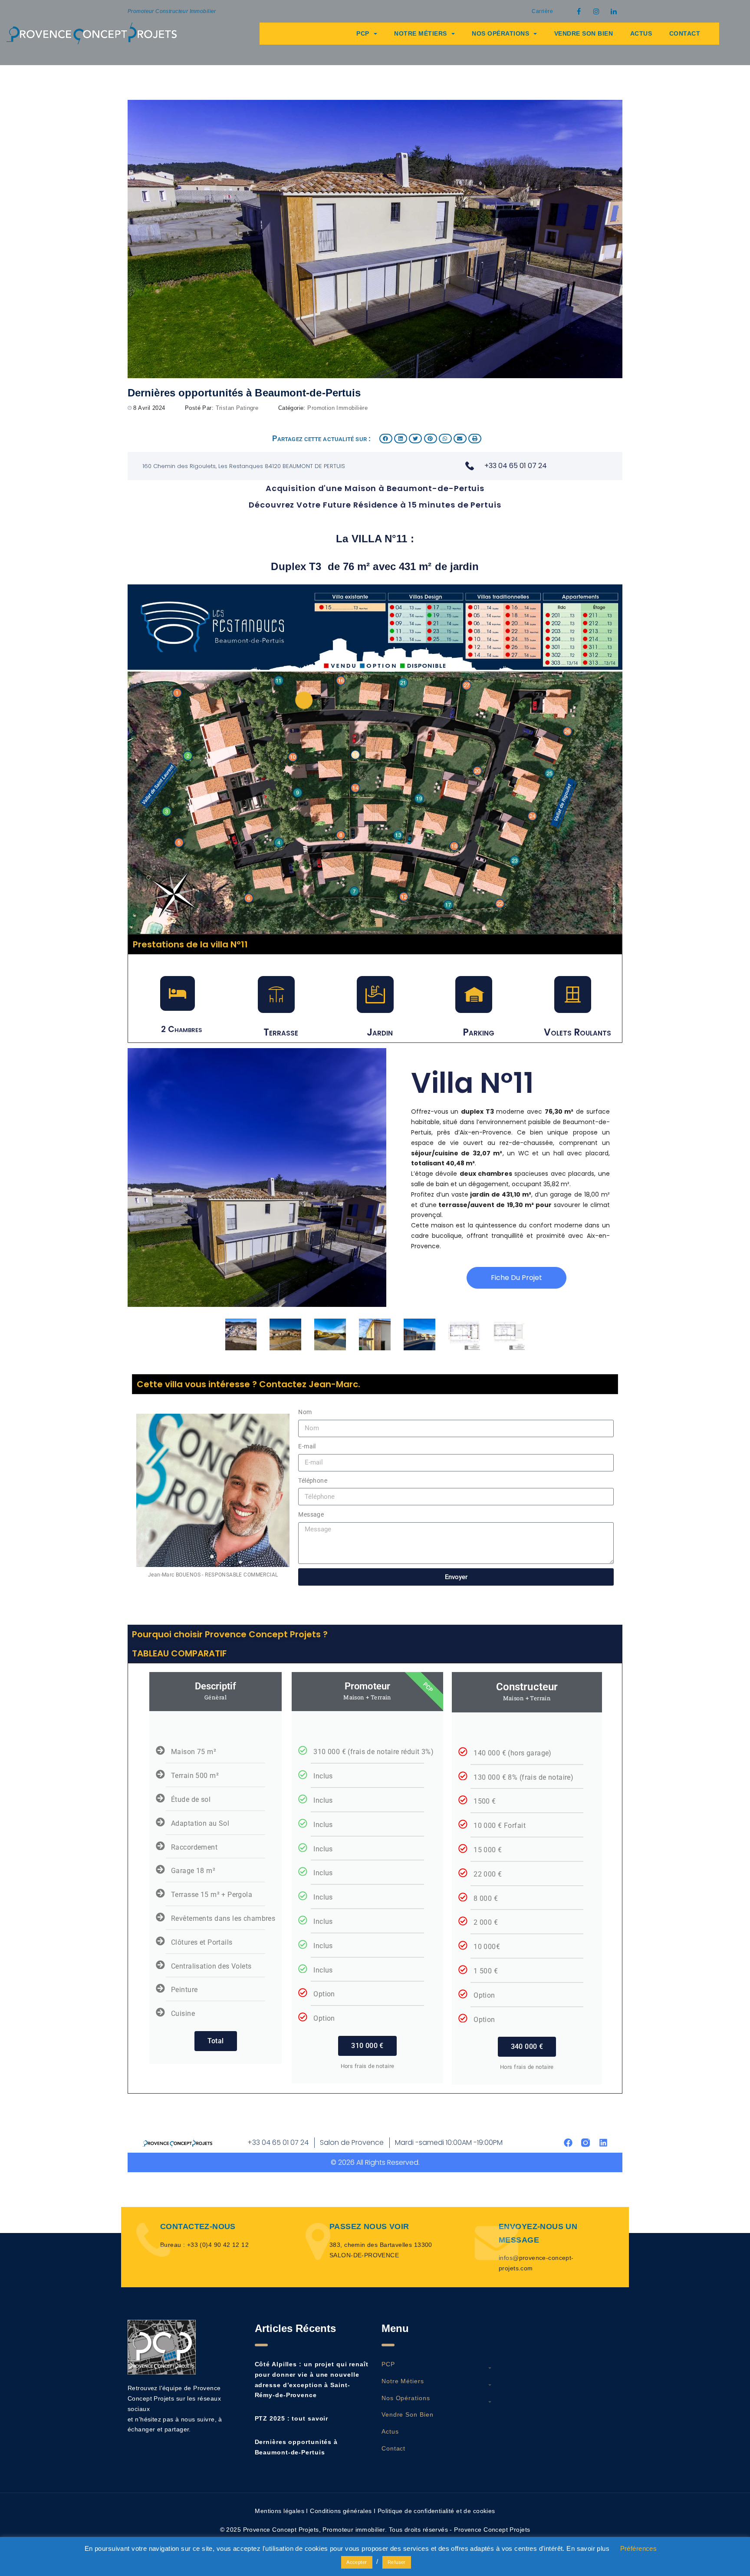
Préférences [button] (639, 2548)
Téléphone (313, 1481)
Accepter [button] (357, 2562)
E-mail (307, 1446)
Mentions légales (280, 2511)
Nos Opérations (500, 33)
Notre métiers (421, 33)
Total (216, 2041)
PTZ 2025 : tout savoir (292, 2418)
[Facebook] (568, 2143)
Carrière (542, 11)
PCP (363, 33)
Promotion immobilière (337, 408)
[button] (386, 439)
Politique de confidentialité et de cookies (436, 2511)
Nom (305, 1412)
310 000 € (367, 2046)
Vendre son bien (584, 33)
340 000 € (527, 2047)
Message (311, 1514)
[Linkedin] (603, 2143)
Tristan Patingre (237, 408)
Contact (685, 33)
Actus (641, 33)
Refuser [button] (397, 2562)
